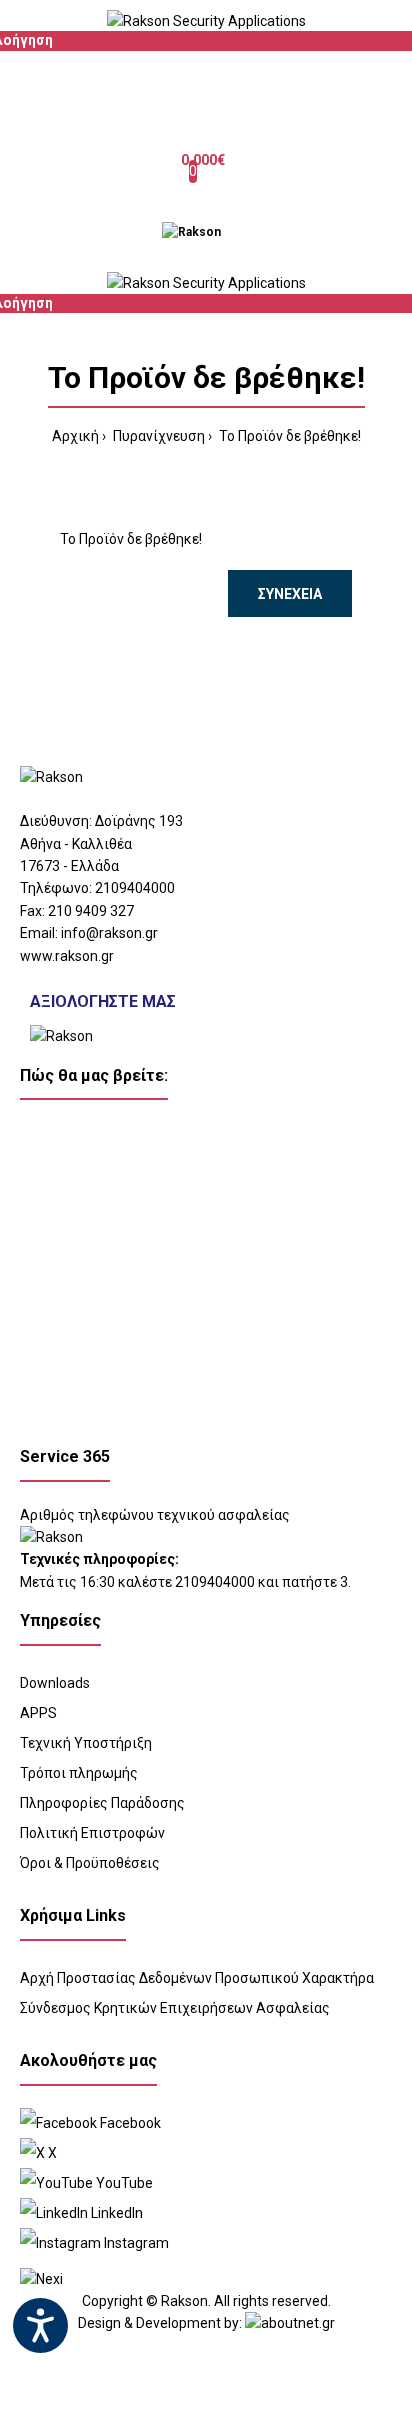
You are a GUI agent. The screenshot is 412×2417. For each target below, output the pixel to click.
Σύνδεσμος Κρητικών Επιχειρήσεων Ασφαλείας (175, 2008)
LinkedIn (115, 2213)
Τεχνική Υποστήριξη (86, 1743)
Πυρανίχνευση (157, 436)
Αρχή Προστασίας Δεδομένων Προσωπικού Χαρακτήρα (197, 1978)
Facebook (129, 2123)
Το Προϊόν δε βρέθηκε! (288, 436)
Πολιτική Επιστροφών (92, 1833)
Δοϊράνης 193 (139, 821)
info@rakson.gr (109, 933)
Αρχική (75, 436)
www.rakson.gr (67, 956)
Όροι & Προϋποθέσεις (90, 1863)
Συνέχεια (290, 594)
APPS (38, 1713)
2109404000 (135, 888)
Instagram (135, 2243)
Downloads (55, 1683)
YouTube (123, 2183)
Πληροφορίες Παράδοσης (102, 1803)
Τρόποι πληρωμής (79, 1773)
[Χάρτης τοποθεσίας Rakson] (206, 1272)
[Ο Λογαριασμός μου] (206, 101)
